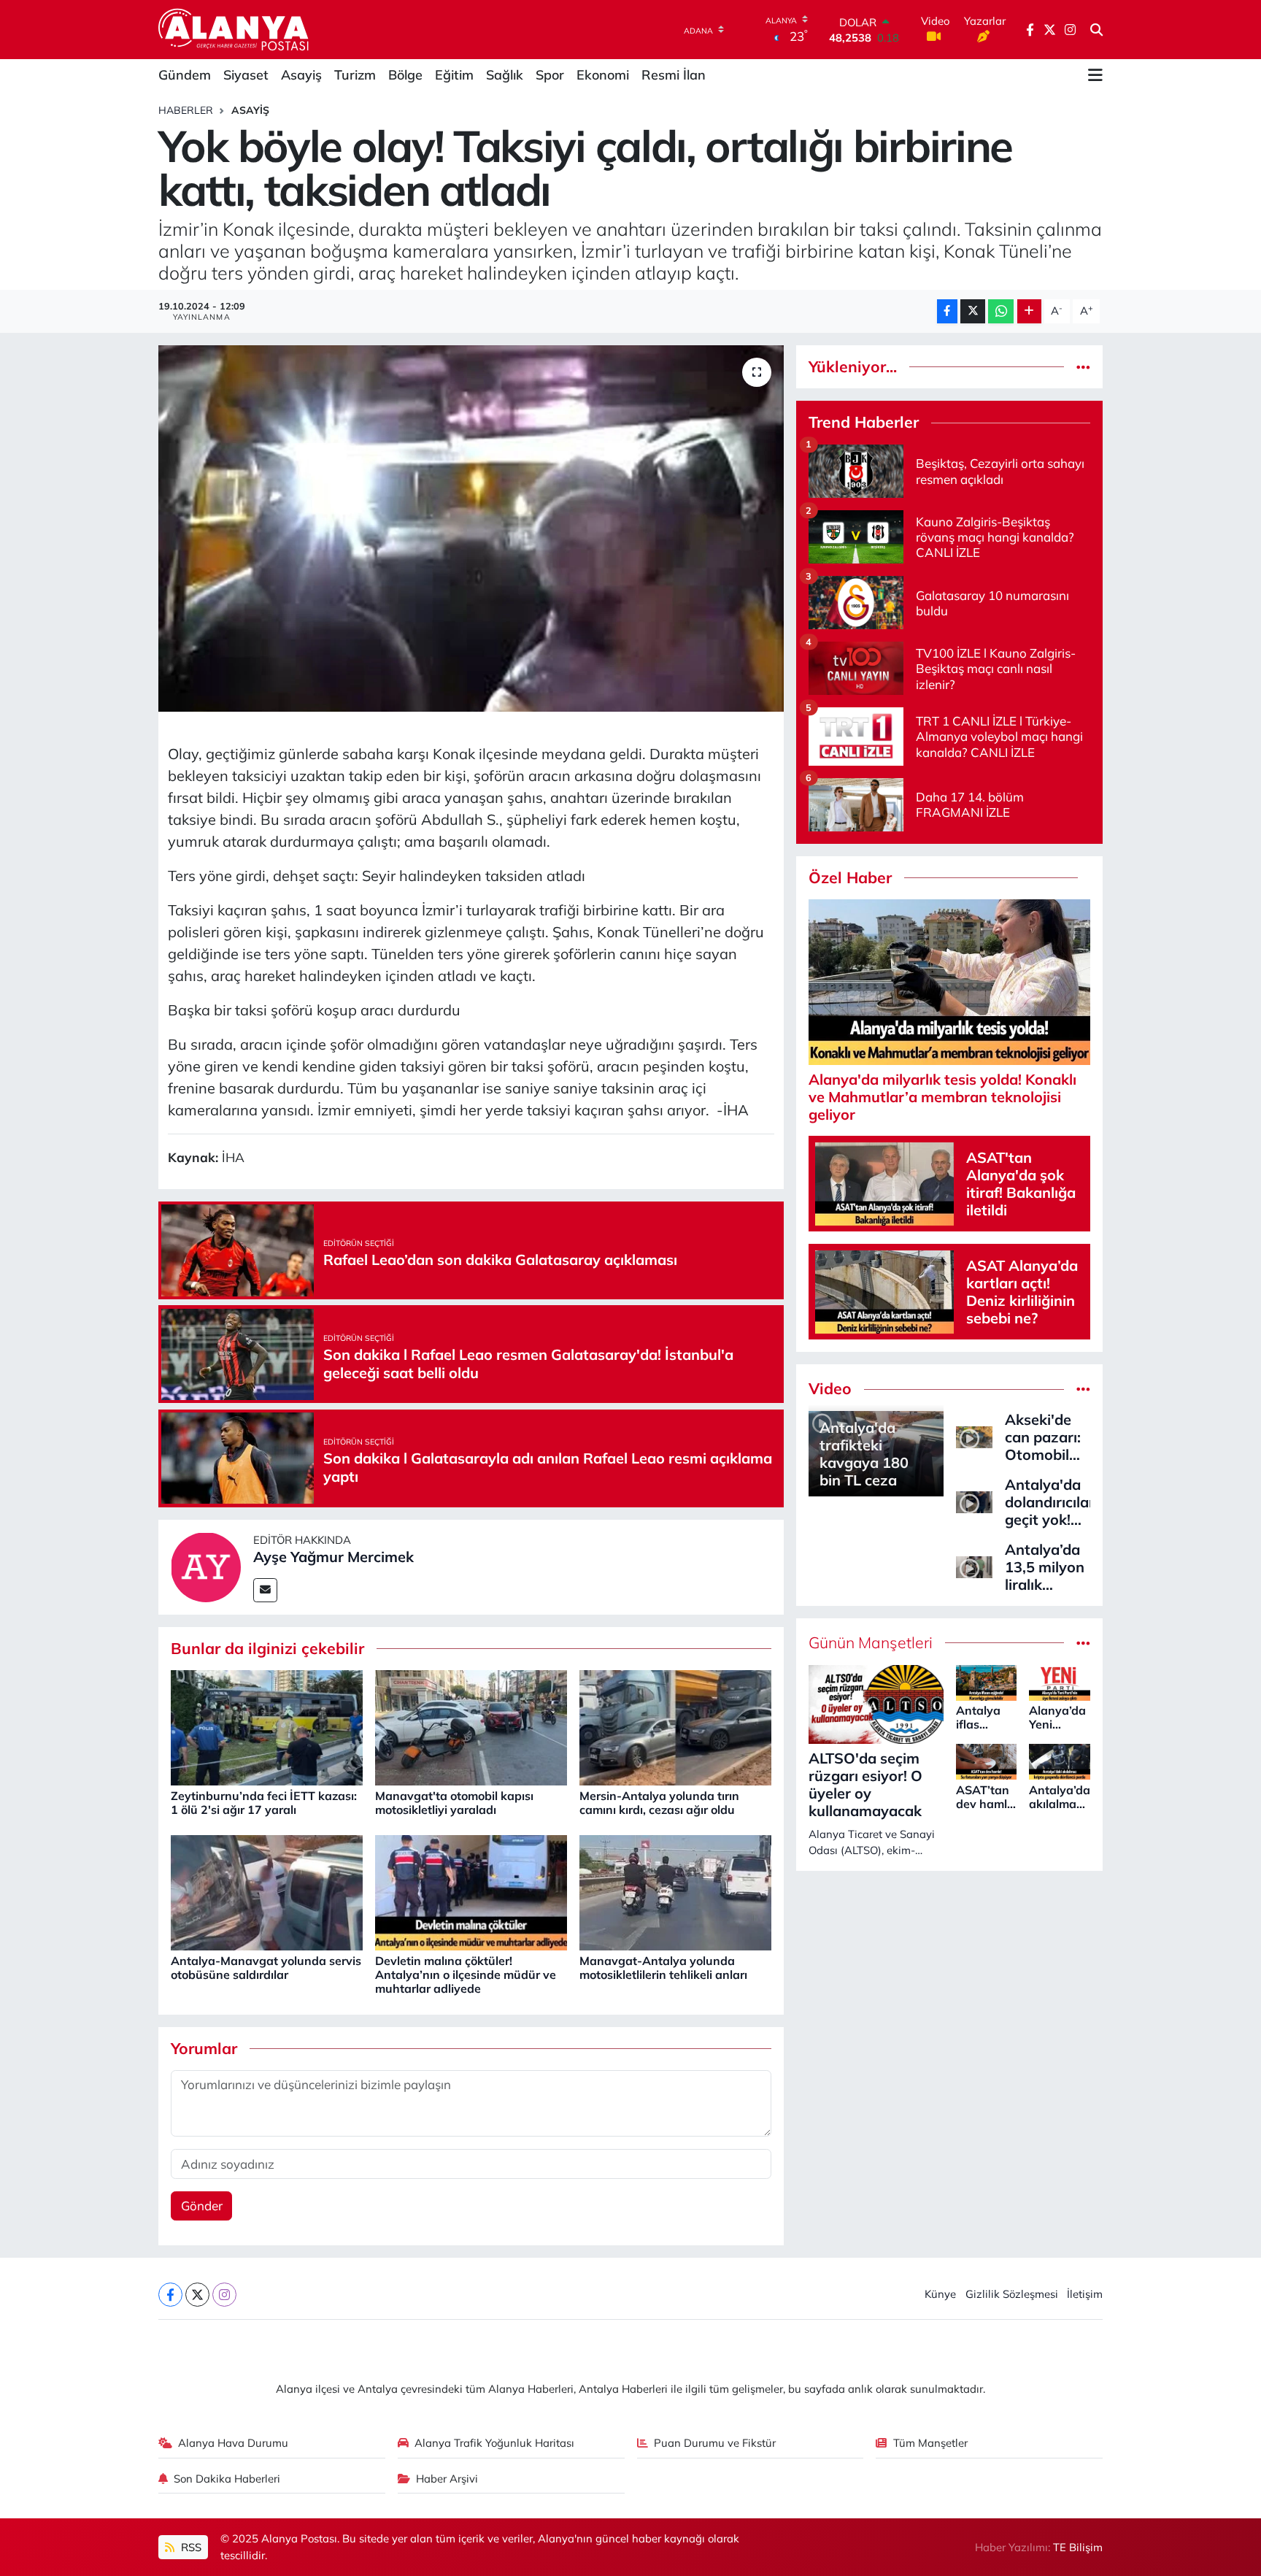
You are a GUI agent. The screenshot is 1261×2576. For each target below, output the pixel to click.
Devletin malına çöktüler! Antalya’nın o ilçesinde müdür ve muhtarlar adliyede (466, 1975)
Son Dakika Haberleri (227, 2479)
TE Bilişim (1078, 2547)
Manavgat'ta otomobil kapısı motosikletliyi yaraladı (454, 1803)
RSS (190, 2547)
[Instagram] (224, 2295)
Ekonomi (603, 75)
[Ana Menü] (1095, 75)
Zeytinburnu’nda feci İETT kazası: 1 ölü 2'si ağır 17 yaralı (264, 1803)
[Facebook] (170, 2295)
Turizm (355, 75)
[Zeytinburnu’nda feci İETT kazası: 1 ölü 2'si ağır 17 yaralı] (267, 1727)
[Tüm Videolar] (1083, 1389)
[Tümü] (1083, 367)
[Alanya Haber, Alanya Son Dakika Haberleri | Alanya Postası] (235, 29)
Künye (940, 2294)
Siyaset (246, 75)
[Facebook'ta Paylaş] (947, 311)
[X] (197, 2295)
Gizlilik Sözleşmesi (1012, 2294)
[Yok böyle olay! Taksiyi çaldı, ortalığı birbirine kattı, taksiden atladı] (471, 528)
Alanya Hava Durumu (233, 2443)
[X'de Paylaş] (973, 311)
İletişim (1085, 2294)
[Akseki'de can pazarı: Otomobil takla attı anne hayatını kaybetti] (974, 1435)
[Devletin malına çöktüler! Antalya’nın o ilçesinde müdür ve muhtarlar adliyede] (471, 1892)
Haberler (186, 110)
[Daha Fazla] (1029, 311)
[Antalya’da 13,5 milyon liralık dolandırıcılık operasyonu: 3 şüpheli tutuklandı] (974, 1565)
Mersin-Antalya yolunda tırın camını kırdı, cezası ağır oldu (659, 1803)
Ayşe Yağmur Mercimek (333, 1557)
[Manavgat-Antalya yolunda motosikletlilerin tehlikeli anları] (675, 1892)
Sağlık (505, 75)
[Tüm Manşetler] (1083, 1643)
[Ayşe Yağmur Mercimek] (206, 1565)
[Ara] (1096, 30)
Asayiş (301, 75)
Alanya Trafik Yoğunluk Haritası (494, 2443)
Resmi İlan (674, 75)
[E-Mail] (265, 1590)
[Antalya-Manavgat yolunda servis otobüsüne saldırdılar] (267, 1892)
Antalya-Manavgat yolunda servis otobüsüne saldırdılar (266, 1968)
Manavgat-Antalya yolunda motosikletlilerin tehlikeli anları (663, 1968)
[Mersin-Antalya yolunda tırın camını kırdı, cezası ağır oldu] (675, 1727)
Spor (550, 75)
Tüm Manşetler (930, 2443)
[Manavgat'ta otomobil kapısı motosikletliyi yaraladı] (471, 1727)
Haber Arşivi (447, 2479)
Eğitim (454, 75)
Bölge (405, 75)
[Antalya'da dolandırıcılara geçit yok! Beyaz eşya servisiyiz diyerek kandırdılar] (974, 1500)
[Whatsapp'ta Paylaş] (1001, 311)
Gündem (185, 75)
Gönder (202, 2206)
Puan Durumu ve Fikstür (715, 2443)
